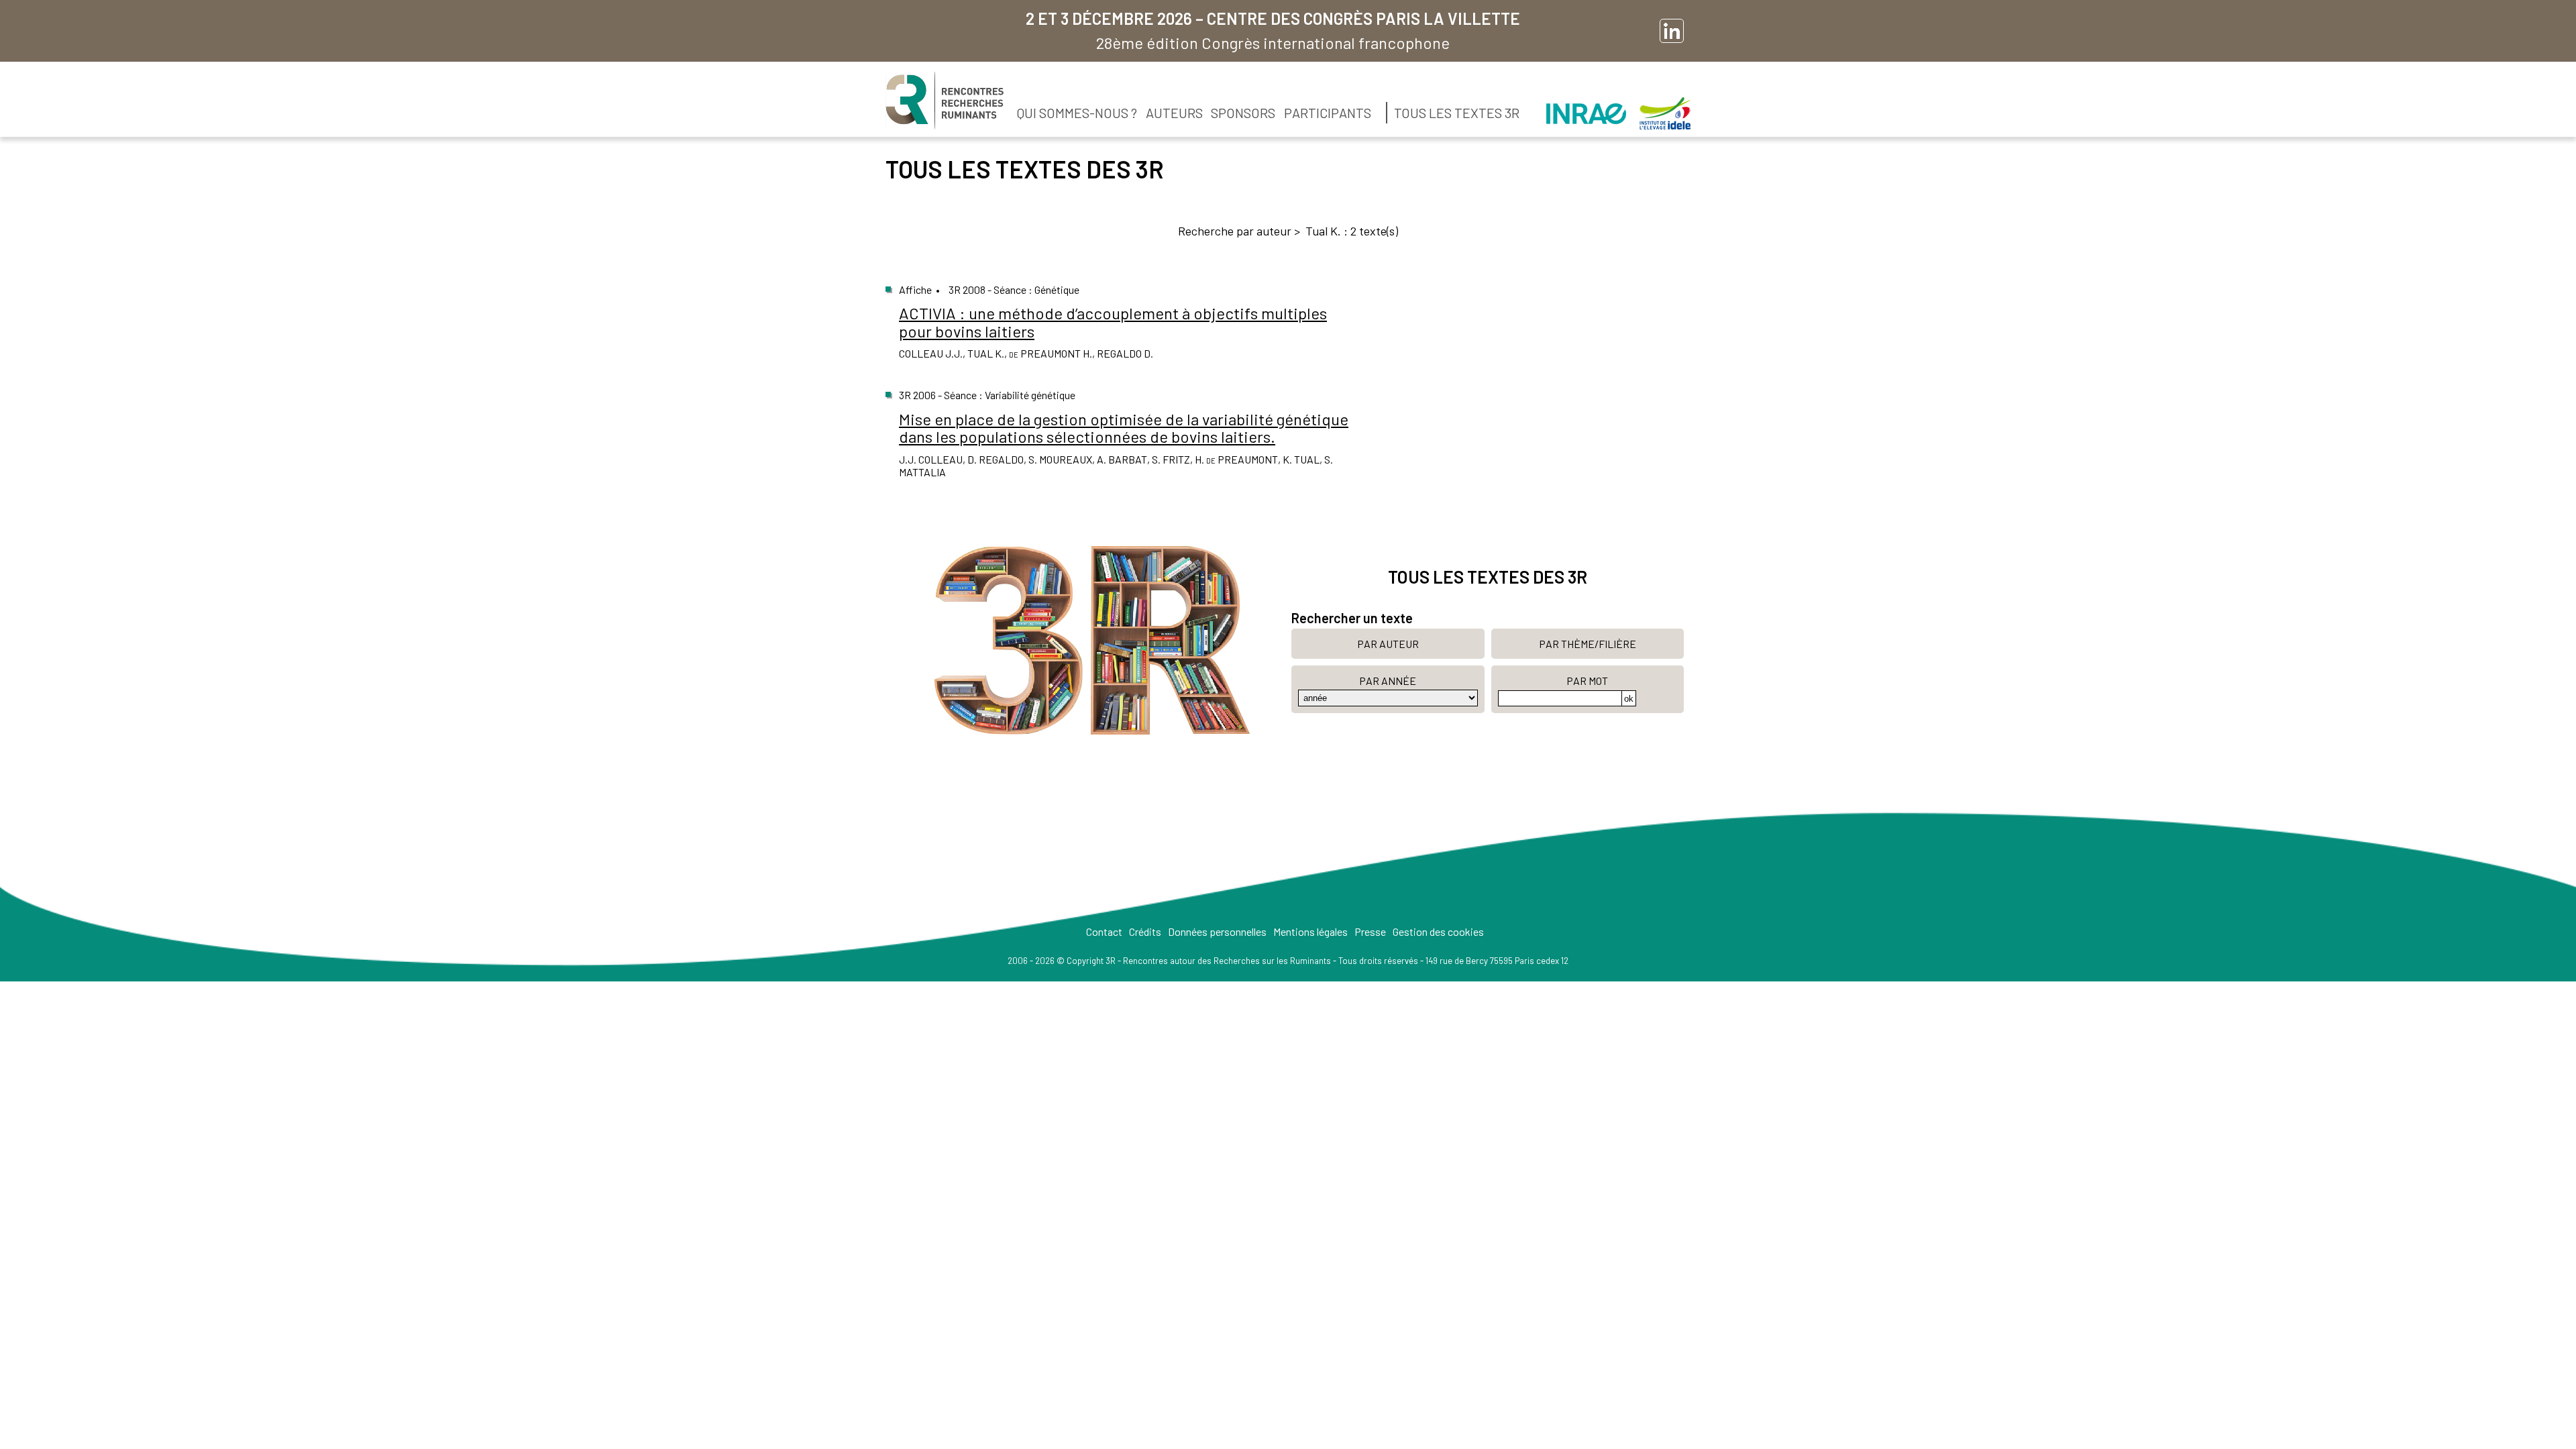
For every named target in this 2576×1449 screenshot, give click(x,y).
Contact (1104, 931)
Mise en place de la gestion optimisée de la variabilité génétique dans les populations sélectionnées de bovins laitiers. (1124, 428)
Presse (1370, 931)
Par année (1388, 681)
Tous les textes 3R (1457, 113)
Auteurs (1174, 113)
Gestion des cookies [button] (1438, 931)
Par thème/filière (1588, 644)
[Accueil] (945, 101)
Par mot (1587, 681)
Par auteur (1388, 644)
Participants (1328, 113)
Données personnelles (1217, 931)
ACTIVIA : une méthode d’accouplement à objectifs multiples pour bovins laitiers (1113, 322)
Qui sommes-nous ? (1077, 113)
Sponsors (1243, 113)
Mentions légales (1310, 931)
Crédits (1145, 931)
